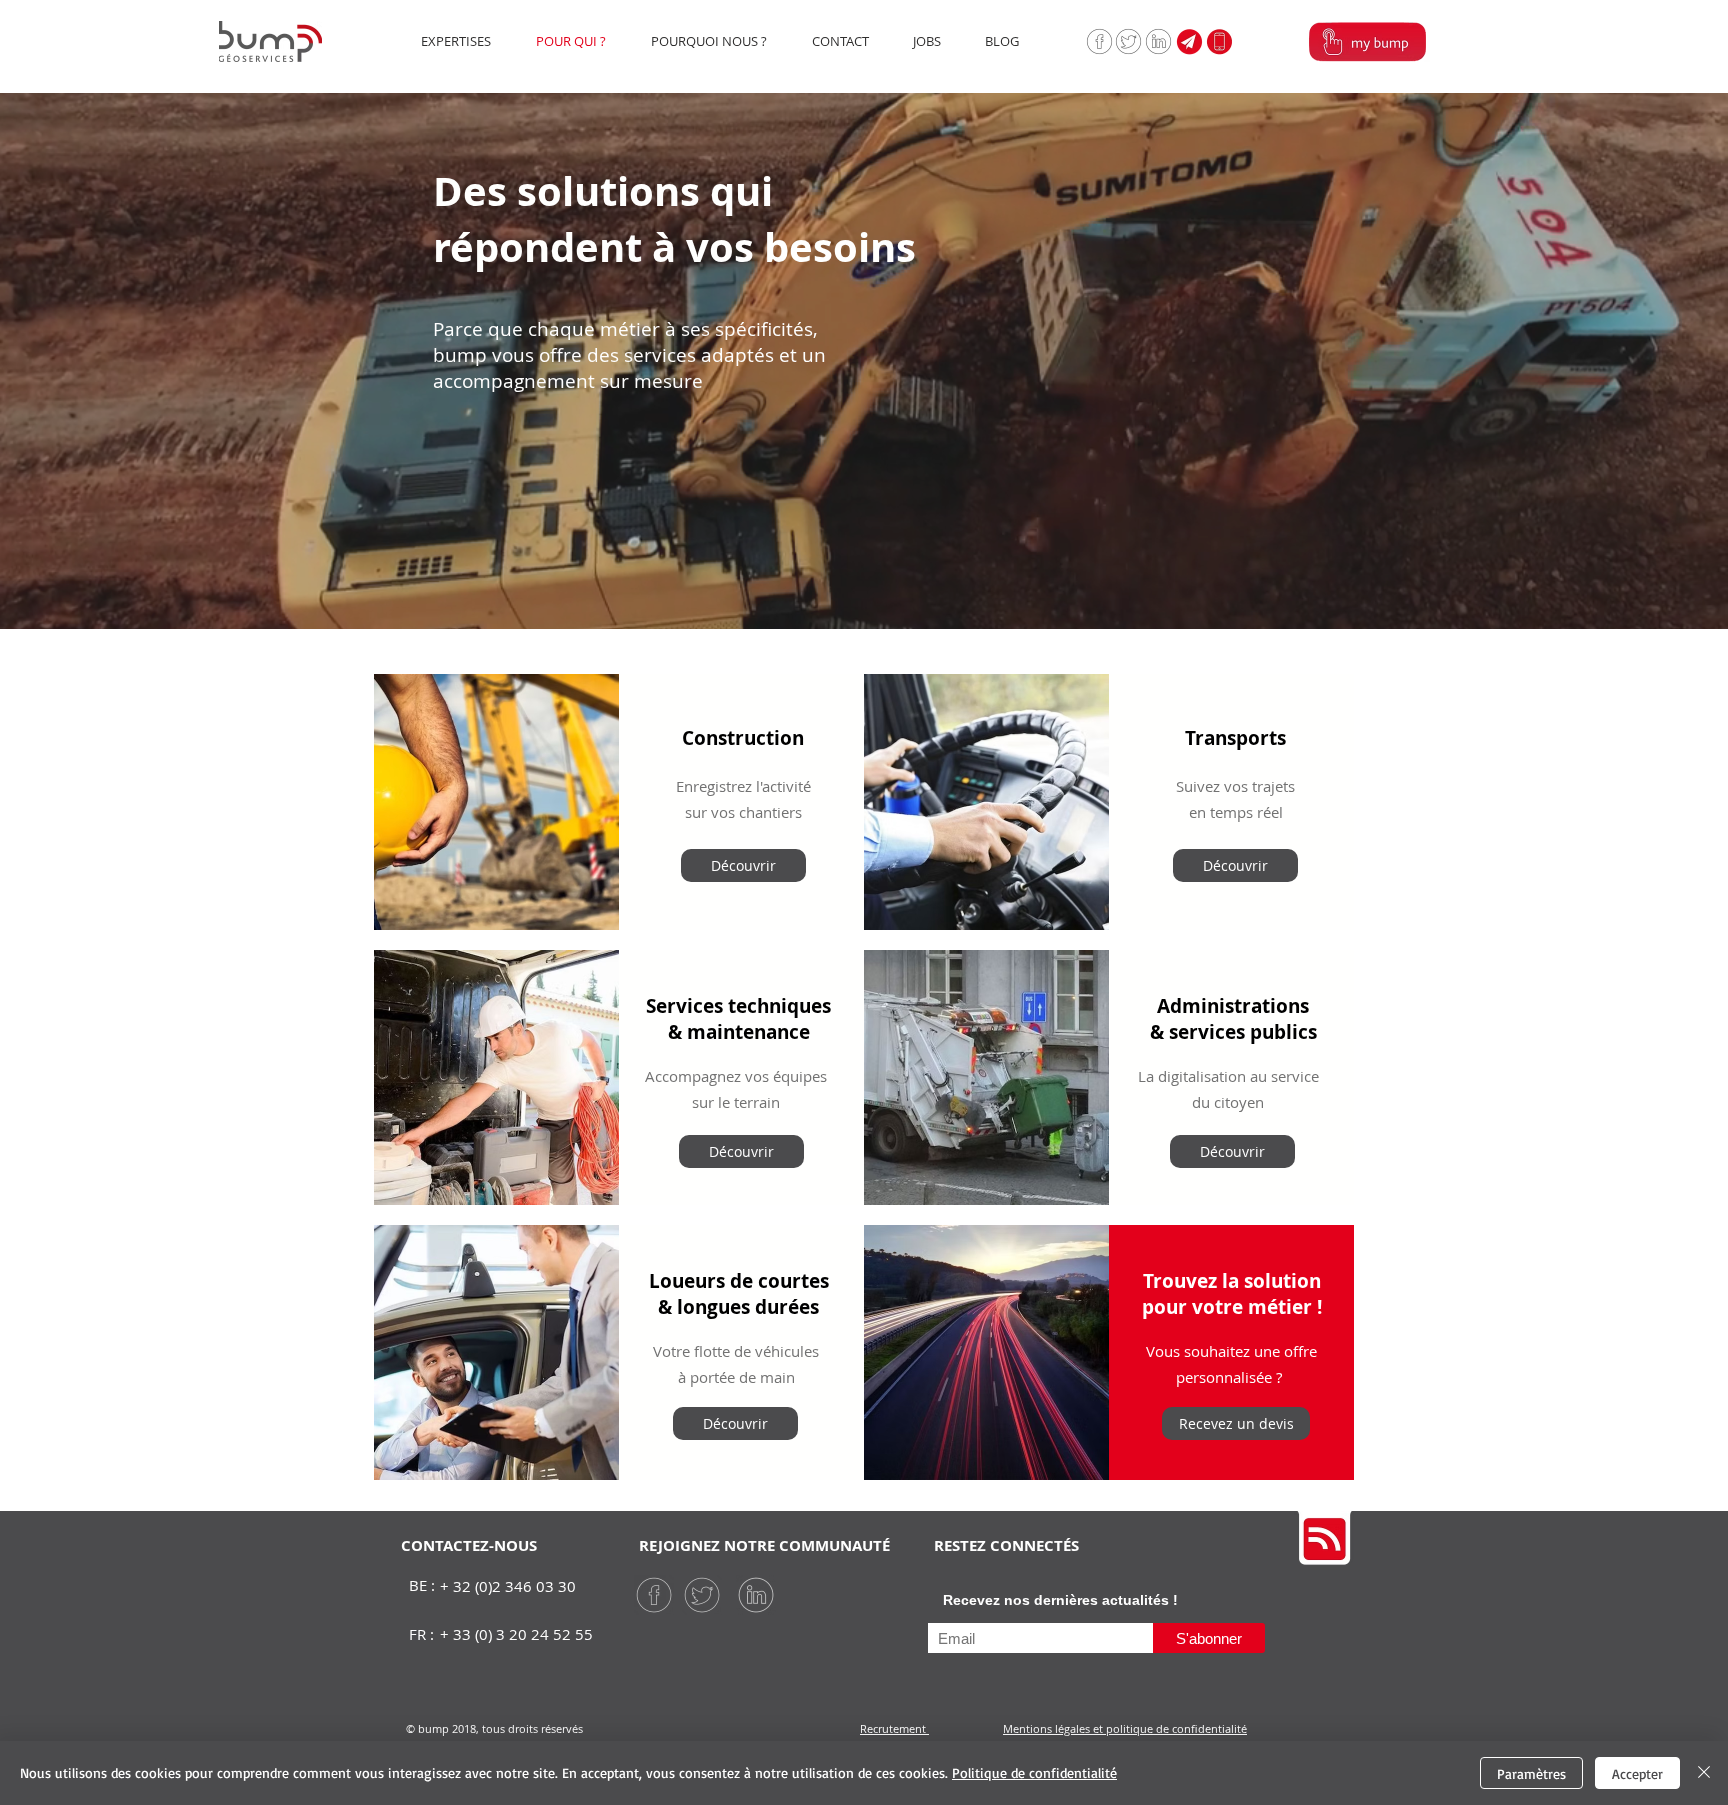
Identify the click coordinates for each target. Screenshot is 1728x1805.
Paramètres (1531, 1773)
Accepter (1637, 1773)
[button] (1219, 41)
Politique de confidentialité (1034, 1772)
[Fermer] (1704, 1773)
